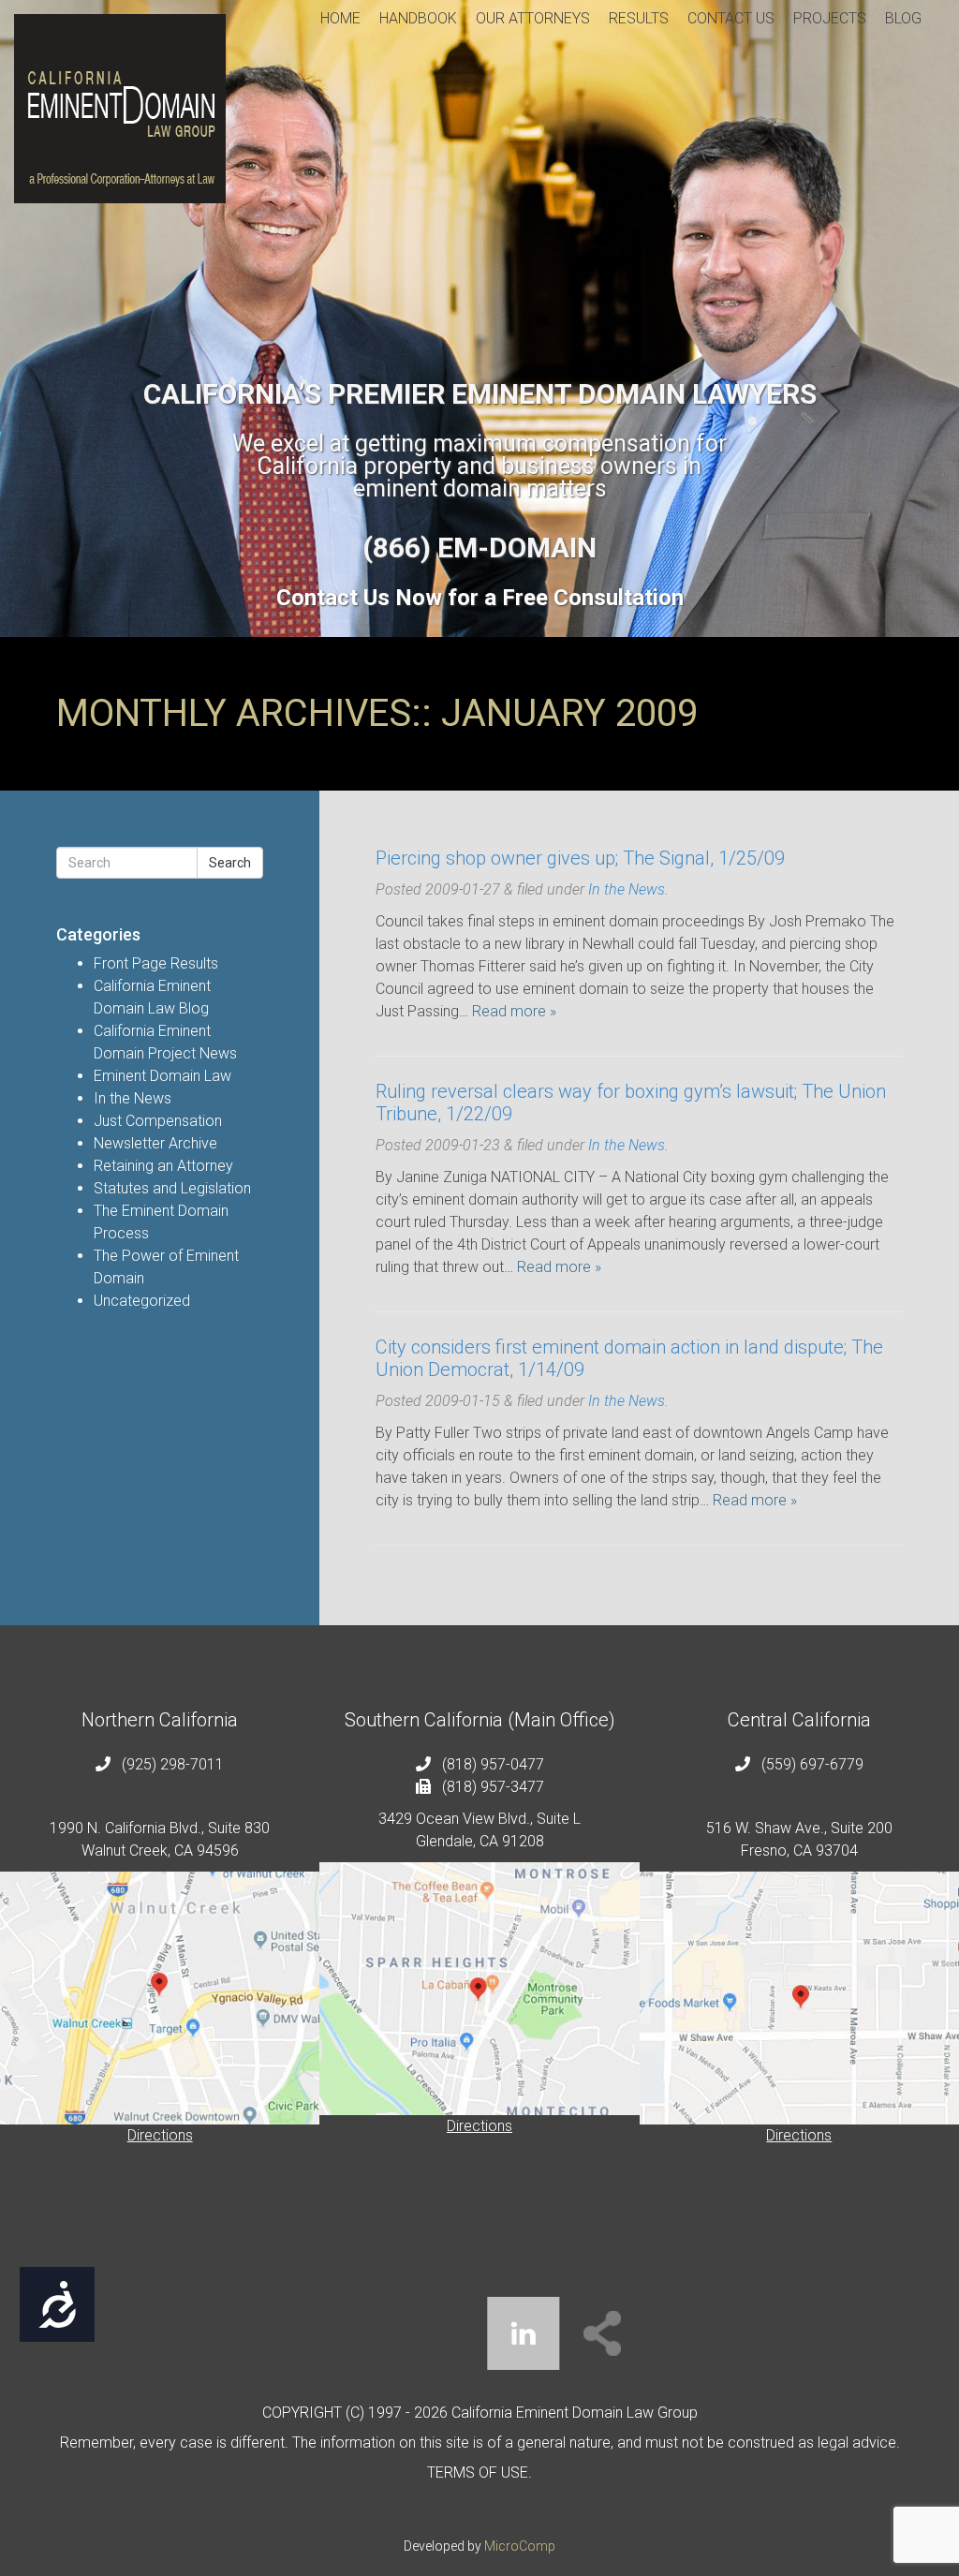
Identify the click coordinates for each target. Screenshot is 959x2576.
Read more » (514, 1011)
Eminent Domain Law (162, 1076)
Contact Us (731, 18)
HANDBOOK (418, 18)
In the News (133, 1098)
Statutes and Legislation (172, 1188)
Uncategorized (142, 1301)
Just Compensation (158, 1121)
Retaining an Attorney (163, 1166)
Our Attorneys (533, 18)
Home (340, 18)
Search (230, 863)
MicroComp (520, 2546)
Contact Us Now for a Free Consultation (480, 598)
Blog (903, 18)
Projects (830, 18)
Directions (160, 2135)
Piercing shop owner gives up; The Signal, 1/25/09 (580, 858)
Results (639, 18)
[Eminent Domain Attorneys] (120, 109)
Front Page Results (156, 963)
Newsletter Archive (155, 1143)
